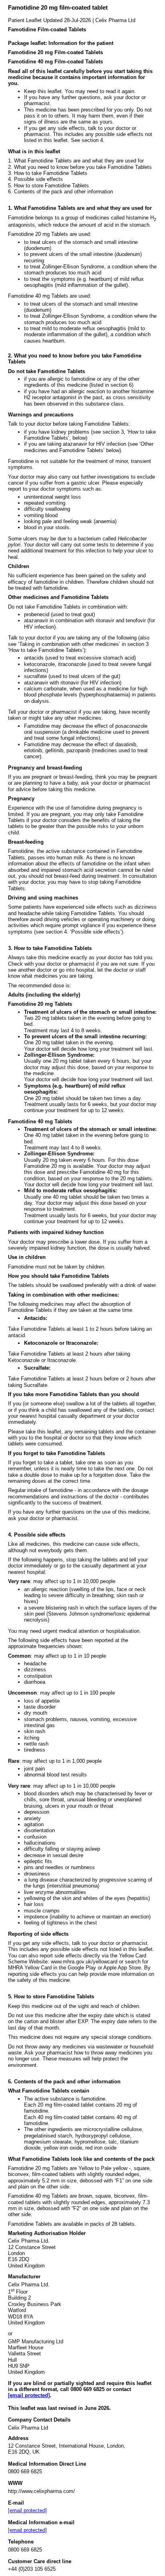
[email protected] (29, 2395)
